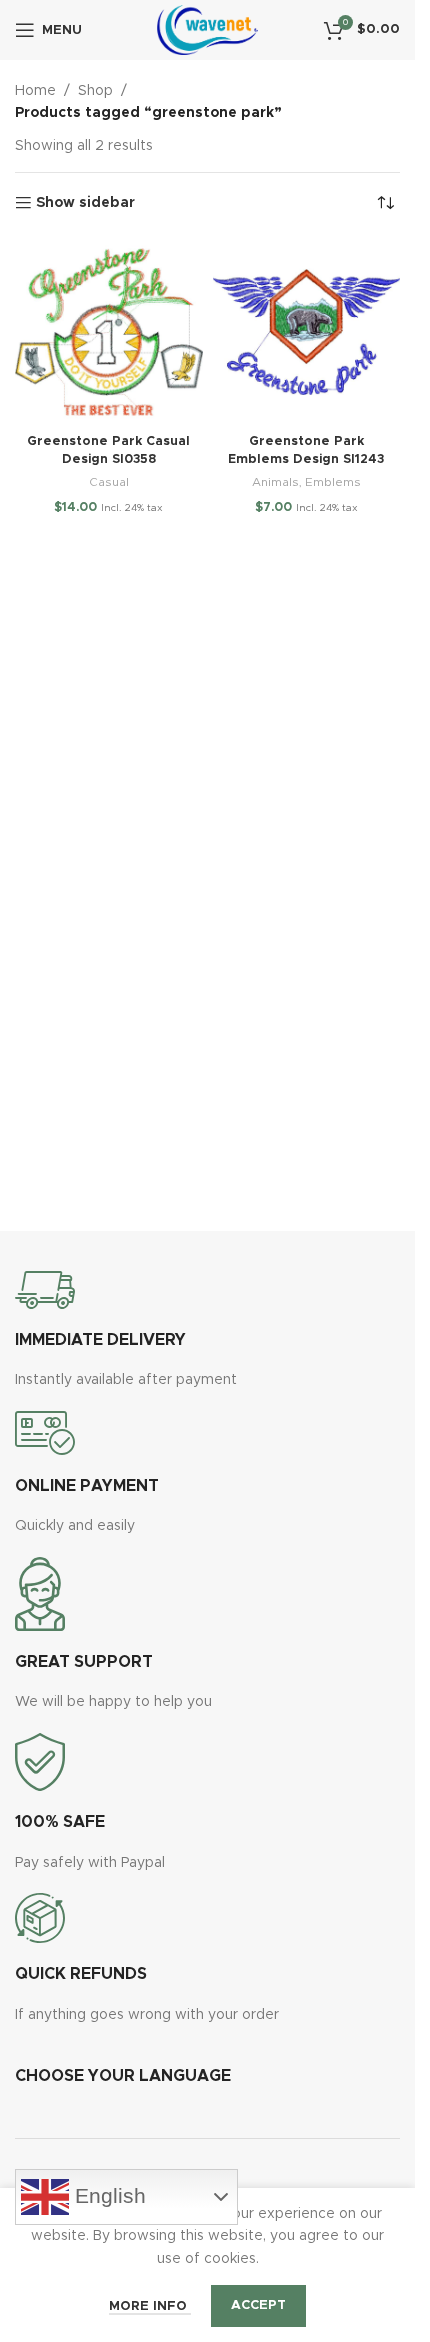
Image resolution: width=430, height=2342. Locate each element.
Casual (109, 482)
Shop (95, 91)
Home (35, 91)
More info (150, 2306)
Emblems (333, 482)
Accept (258, 2305)
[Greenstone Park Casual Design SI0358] (109, 332)
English (107, 2195)
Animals (275, 482)
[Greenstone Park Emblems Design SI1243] (307, 332)
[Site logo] (207, 30)
